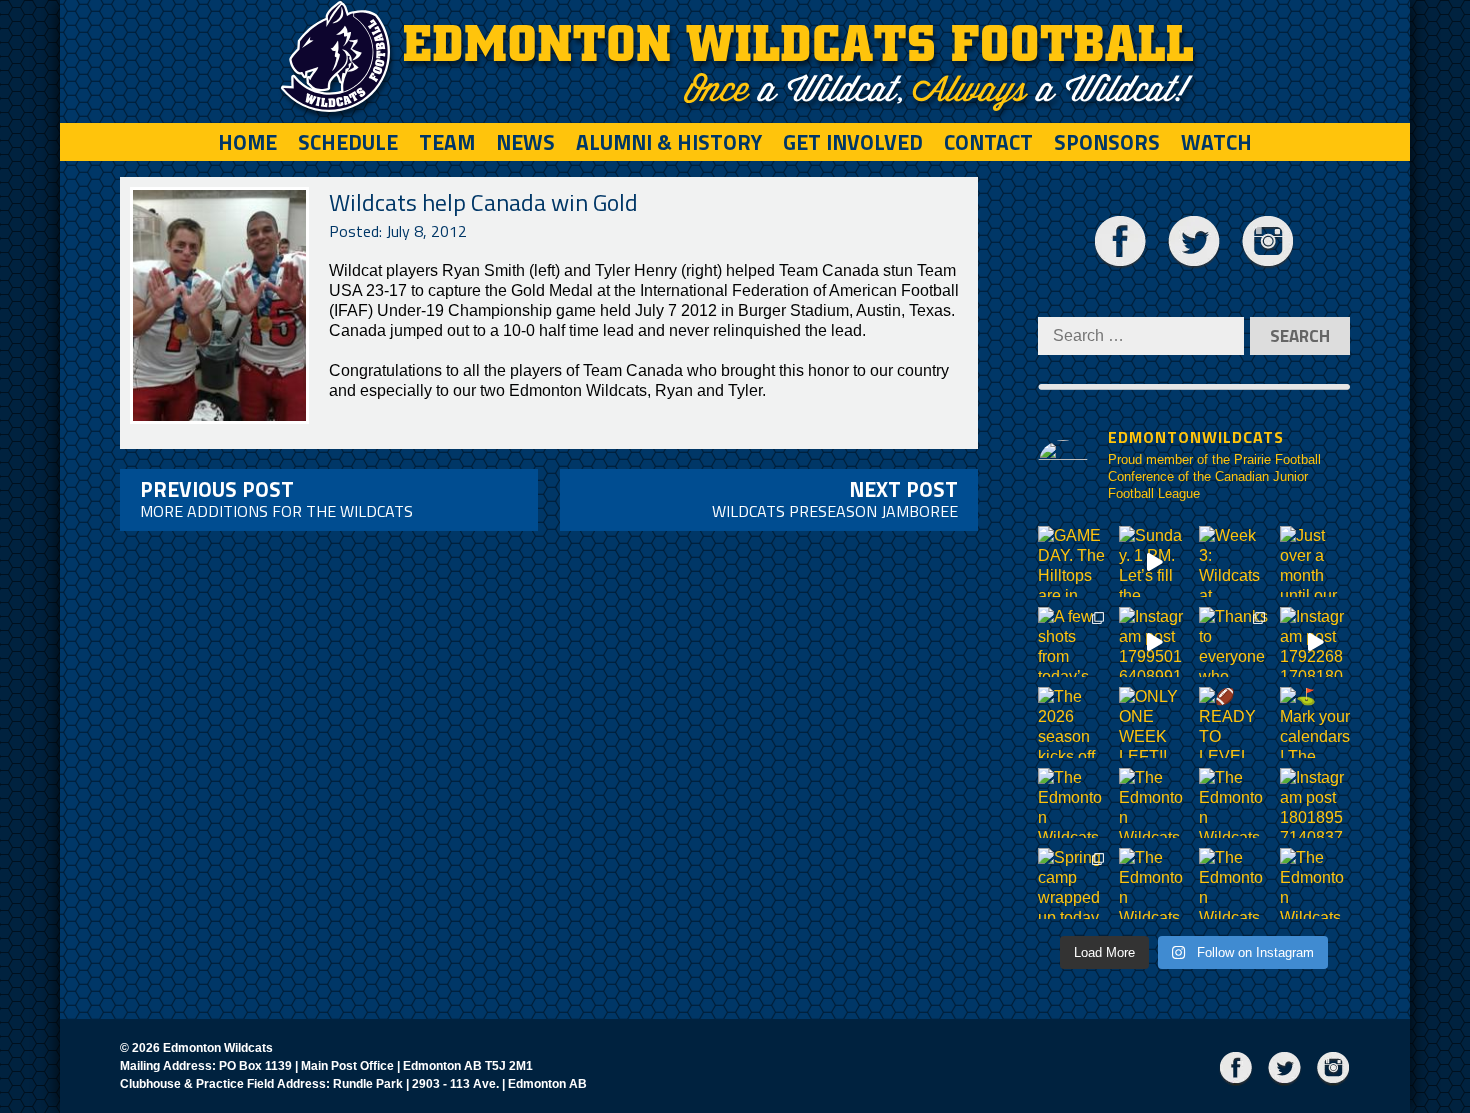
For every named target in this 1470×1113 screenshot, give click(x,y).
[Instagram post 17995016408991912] (1154, 642)
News (525, 142)
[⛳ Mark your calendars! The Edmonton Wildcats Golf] (1315, 722)
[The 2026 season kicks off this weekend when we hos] (1073, 722)
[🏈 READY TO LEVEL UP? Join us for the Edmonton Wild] (1234, 722)
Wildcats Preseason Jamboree (835, 498)
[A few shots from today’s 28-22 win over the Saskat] (1073, 642)
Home (247, 142)
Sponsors (1107, 142)
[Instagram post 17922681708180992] (1315, 642)
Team (447, 142)
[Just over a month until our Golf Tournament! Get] (1315, 561)
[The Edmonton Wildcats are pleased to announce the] (1073, 803)
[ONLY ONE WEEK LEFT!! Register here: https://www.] (1154, 722)
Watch (1216, 142)
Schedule (348, 142)
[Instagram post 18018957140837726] (1315, 803)
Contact (988, 142)
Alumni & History (669, 142)
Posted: (398, 231)
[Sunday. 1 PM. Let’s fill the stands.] (1154, 561)
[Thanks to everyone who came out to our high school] (1234, 642)
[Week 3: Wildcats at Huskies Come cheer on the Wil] (1234, 561)
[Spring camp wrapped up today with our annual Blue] (1073, 883)
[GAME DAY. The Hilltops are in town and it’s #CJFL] (1073, 561)
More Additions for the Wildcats (276, 498)
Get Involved (853, 142)
